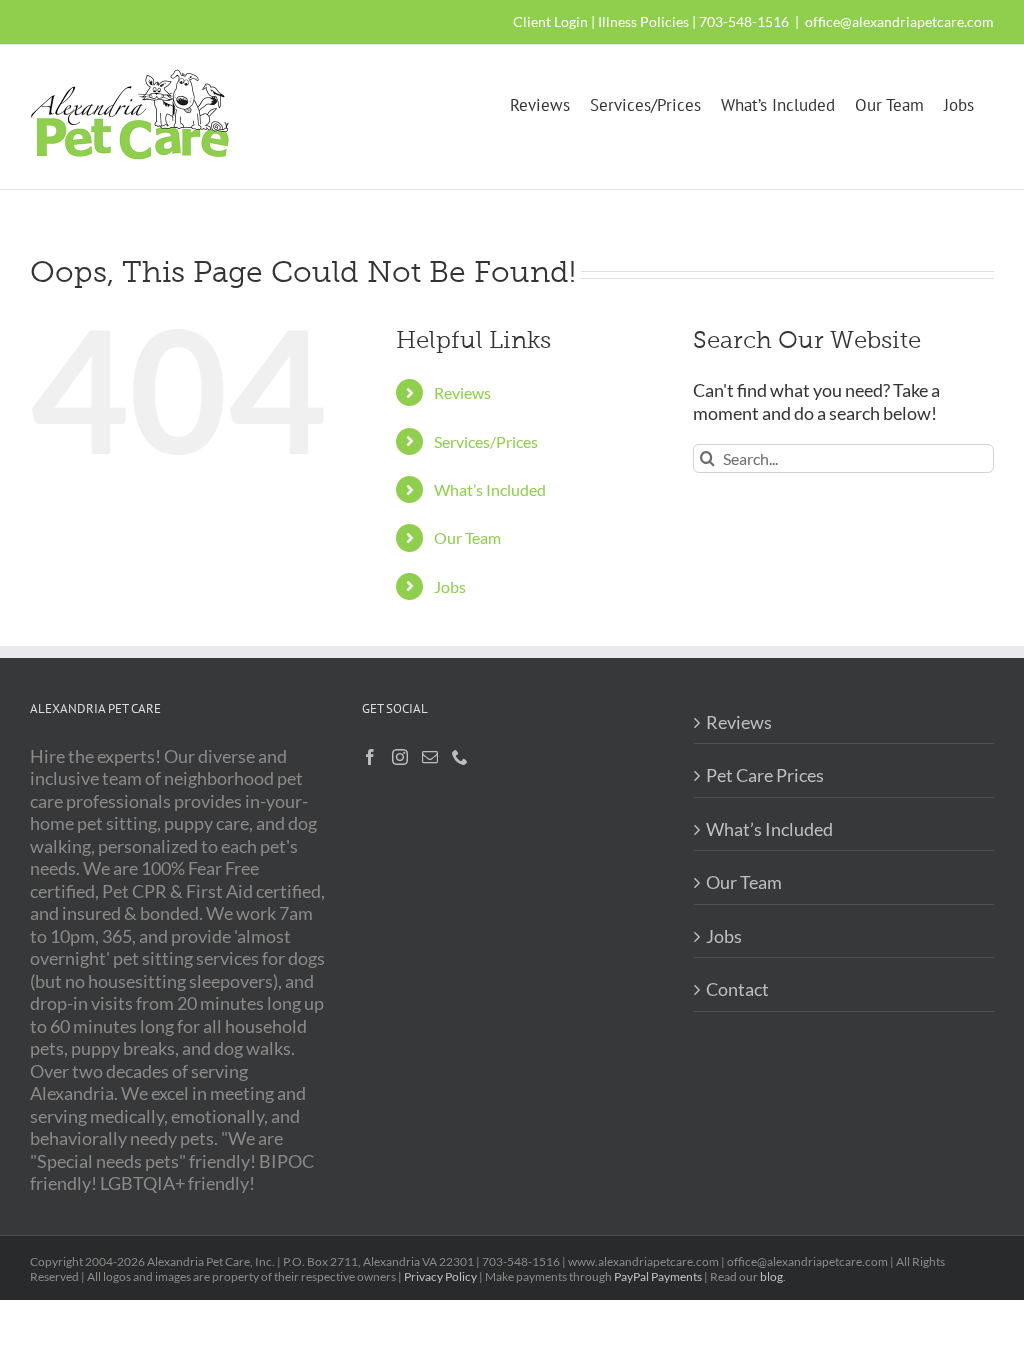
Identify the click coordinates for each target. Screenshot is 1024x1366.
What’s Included (490, 489)
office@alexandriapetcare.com (899, 21)
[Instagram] (400, 757)
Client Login (550, 21)
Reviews (462, 392)
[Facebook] (370, 757)
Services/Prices (486, 441)
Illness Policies (643, 21)
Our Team (467, 537)
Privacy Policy (440, 1276)
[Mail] (430, 757)
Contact (737, 989)
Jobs (450, 586)
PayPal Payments (658, 1276)
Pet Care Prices (765, 775)
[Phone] (460, 757)
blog (771, 1276)
